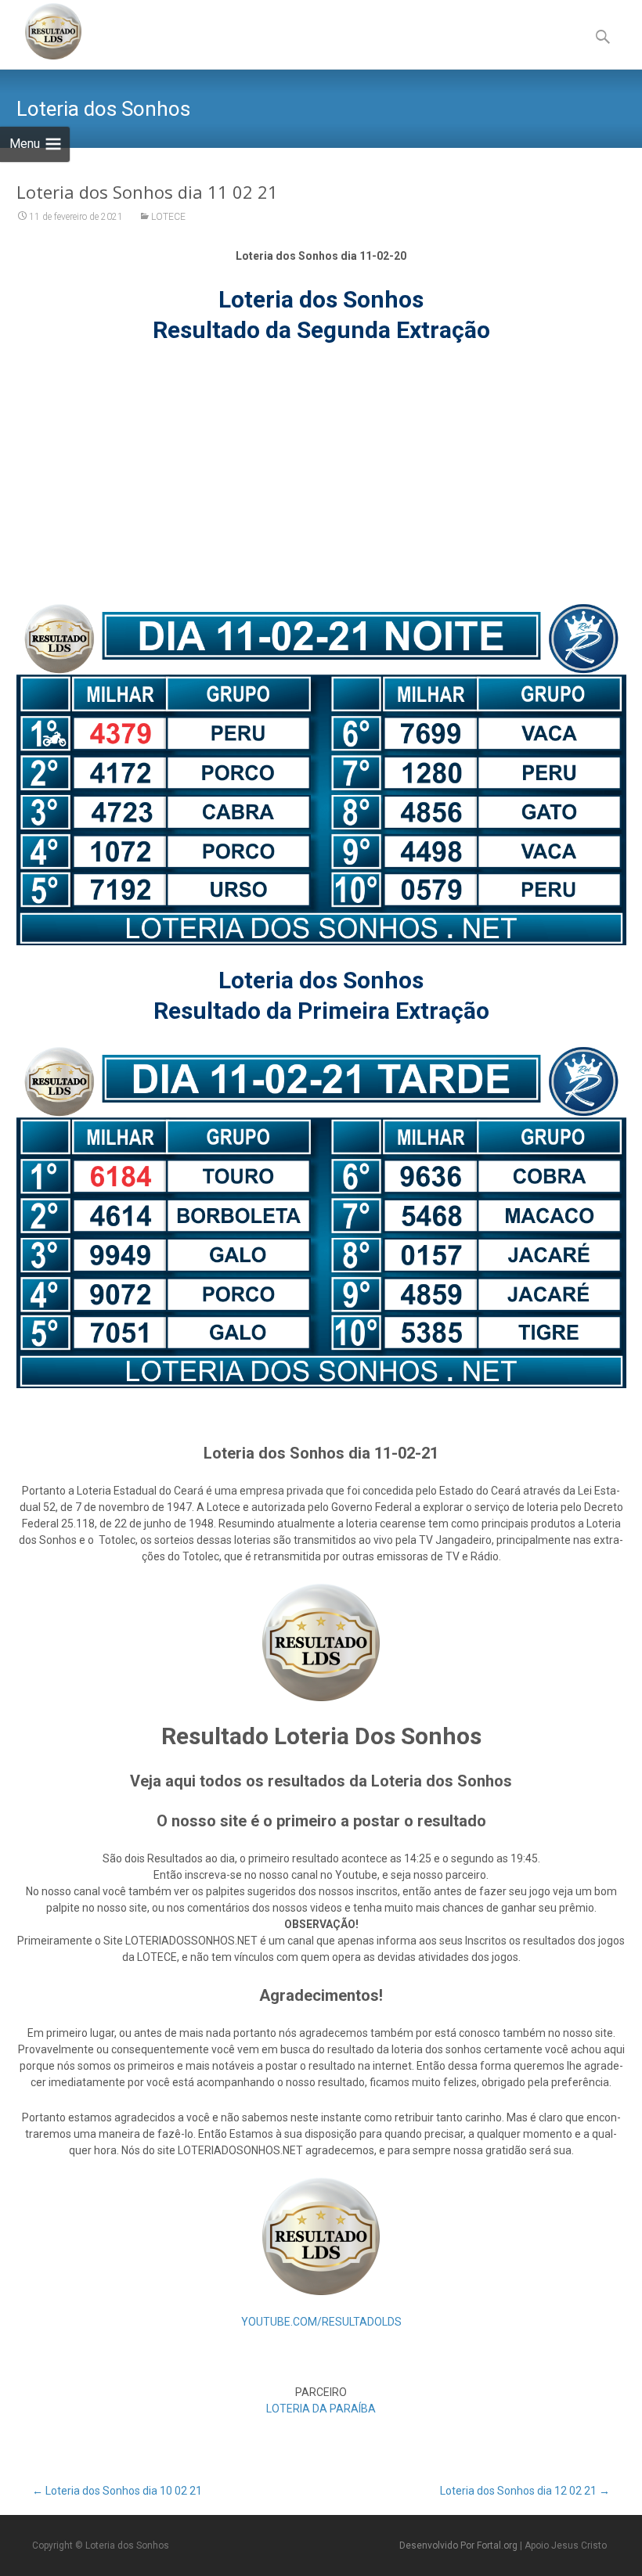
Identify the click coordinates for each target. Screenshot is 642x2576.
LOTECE (168, 217)
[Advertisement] (321, 474)
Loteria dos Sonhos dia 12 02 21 (525, 2491)
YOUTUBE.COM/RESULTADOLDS (321, 2322)
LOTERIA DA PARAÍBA (321, 2409)
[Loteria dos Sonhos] (41, 31)
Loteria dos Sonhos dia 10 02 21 (117, 2491)
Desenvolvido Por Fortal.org (460, 2545)
